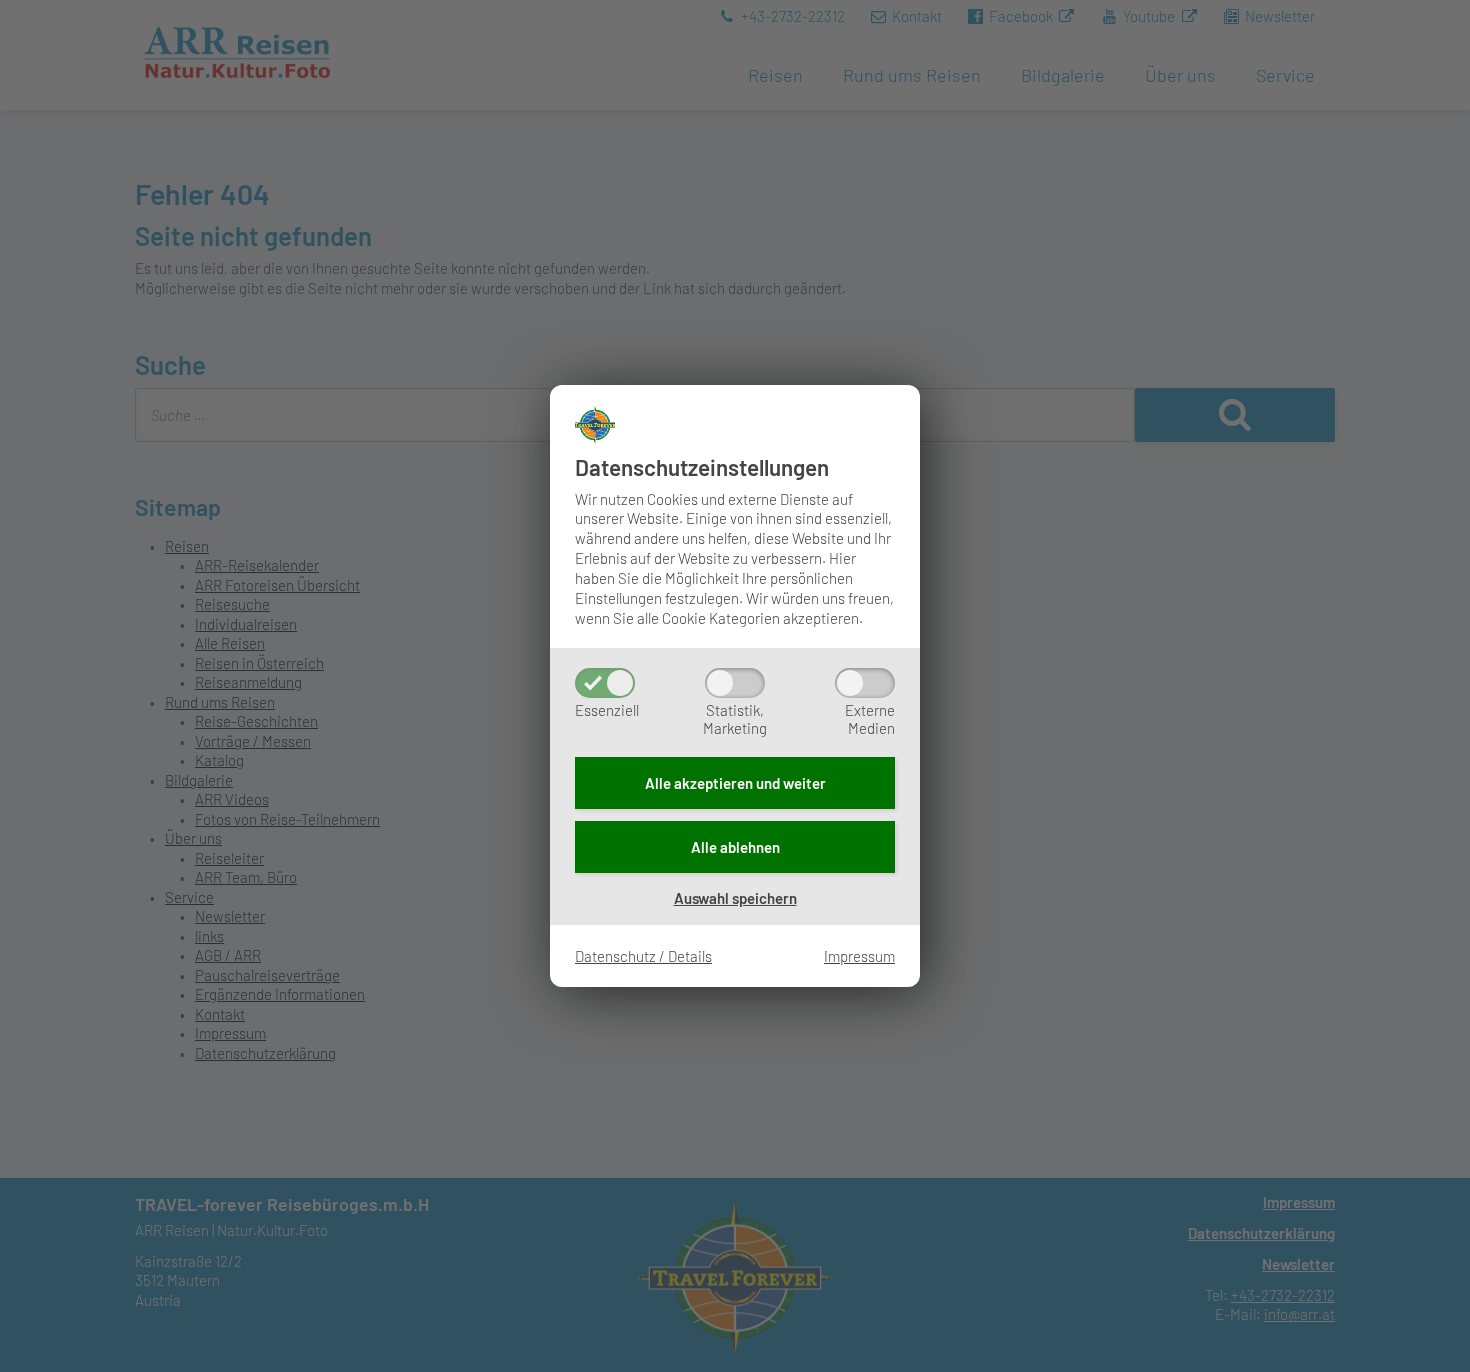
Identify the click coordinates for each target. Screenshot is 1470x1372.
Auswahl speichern (735, 898)
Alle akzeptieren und (735, 783)
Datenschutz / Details (643, 956)
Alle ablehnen (735, 847)
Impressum (859, 956)
